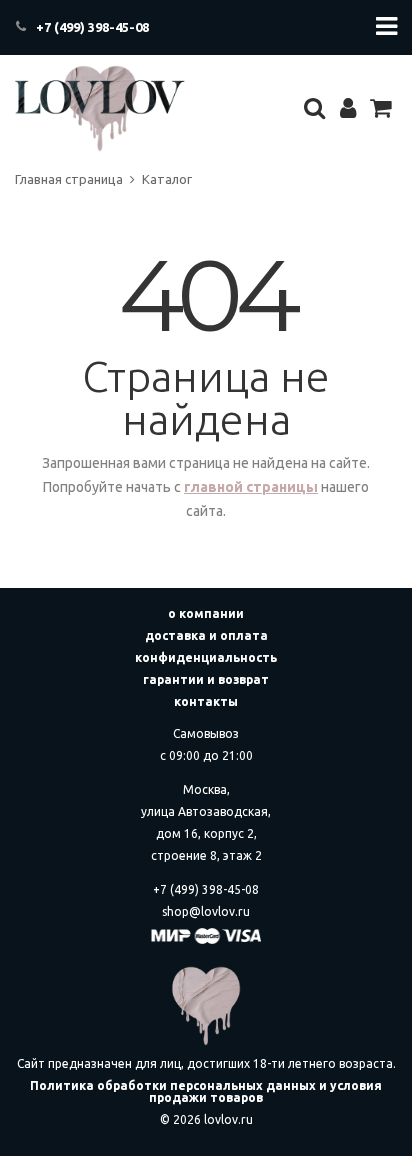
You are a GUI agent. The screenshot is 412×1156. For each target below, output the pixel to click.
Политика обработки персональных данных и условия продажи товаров (206, 1091)
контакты (206, 701)
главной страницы (251, 487)
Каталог (167, 179)
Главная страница (69, 179)
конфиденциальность (206, 657)
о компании (206, 613)
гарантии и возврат (206, 679)
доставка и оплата (206, 635)
